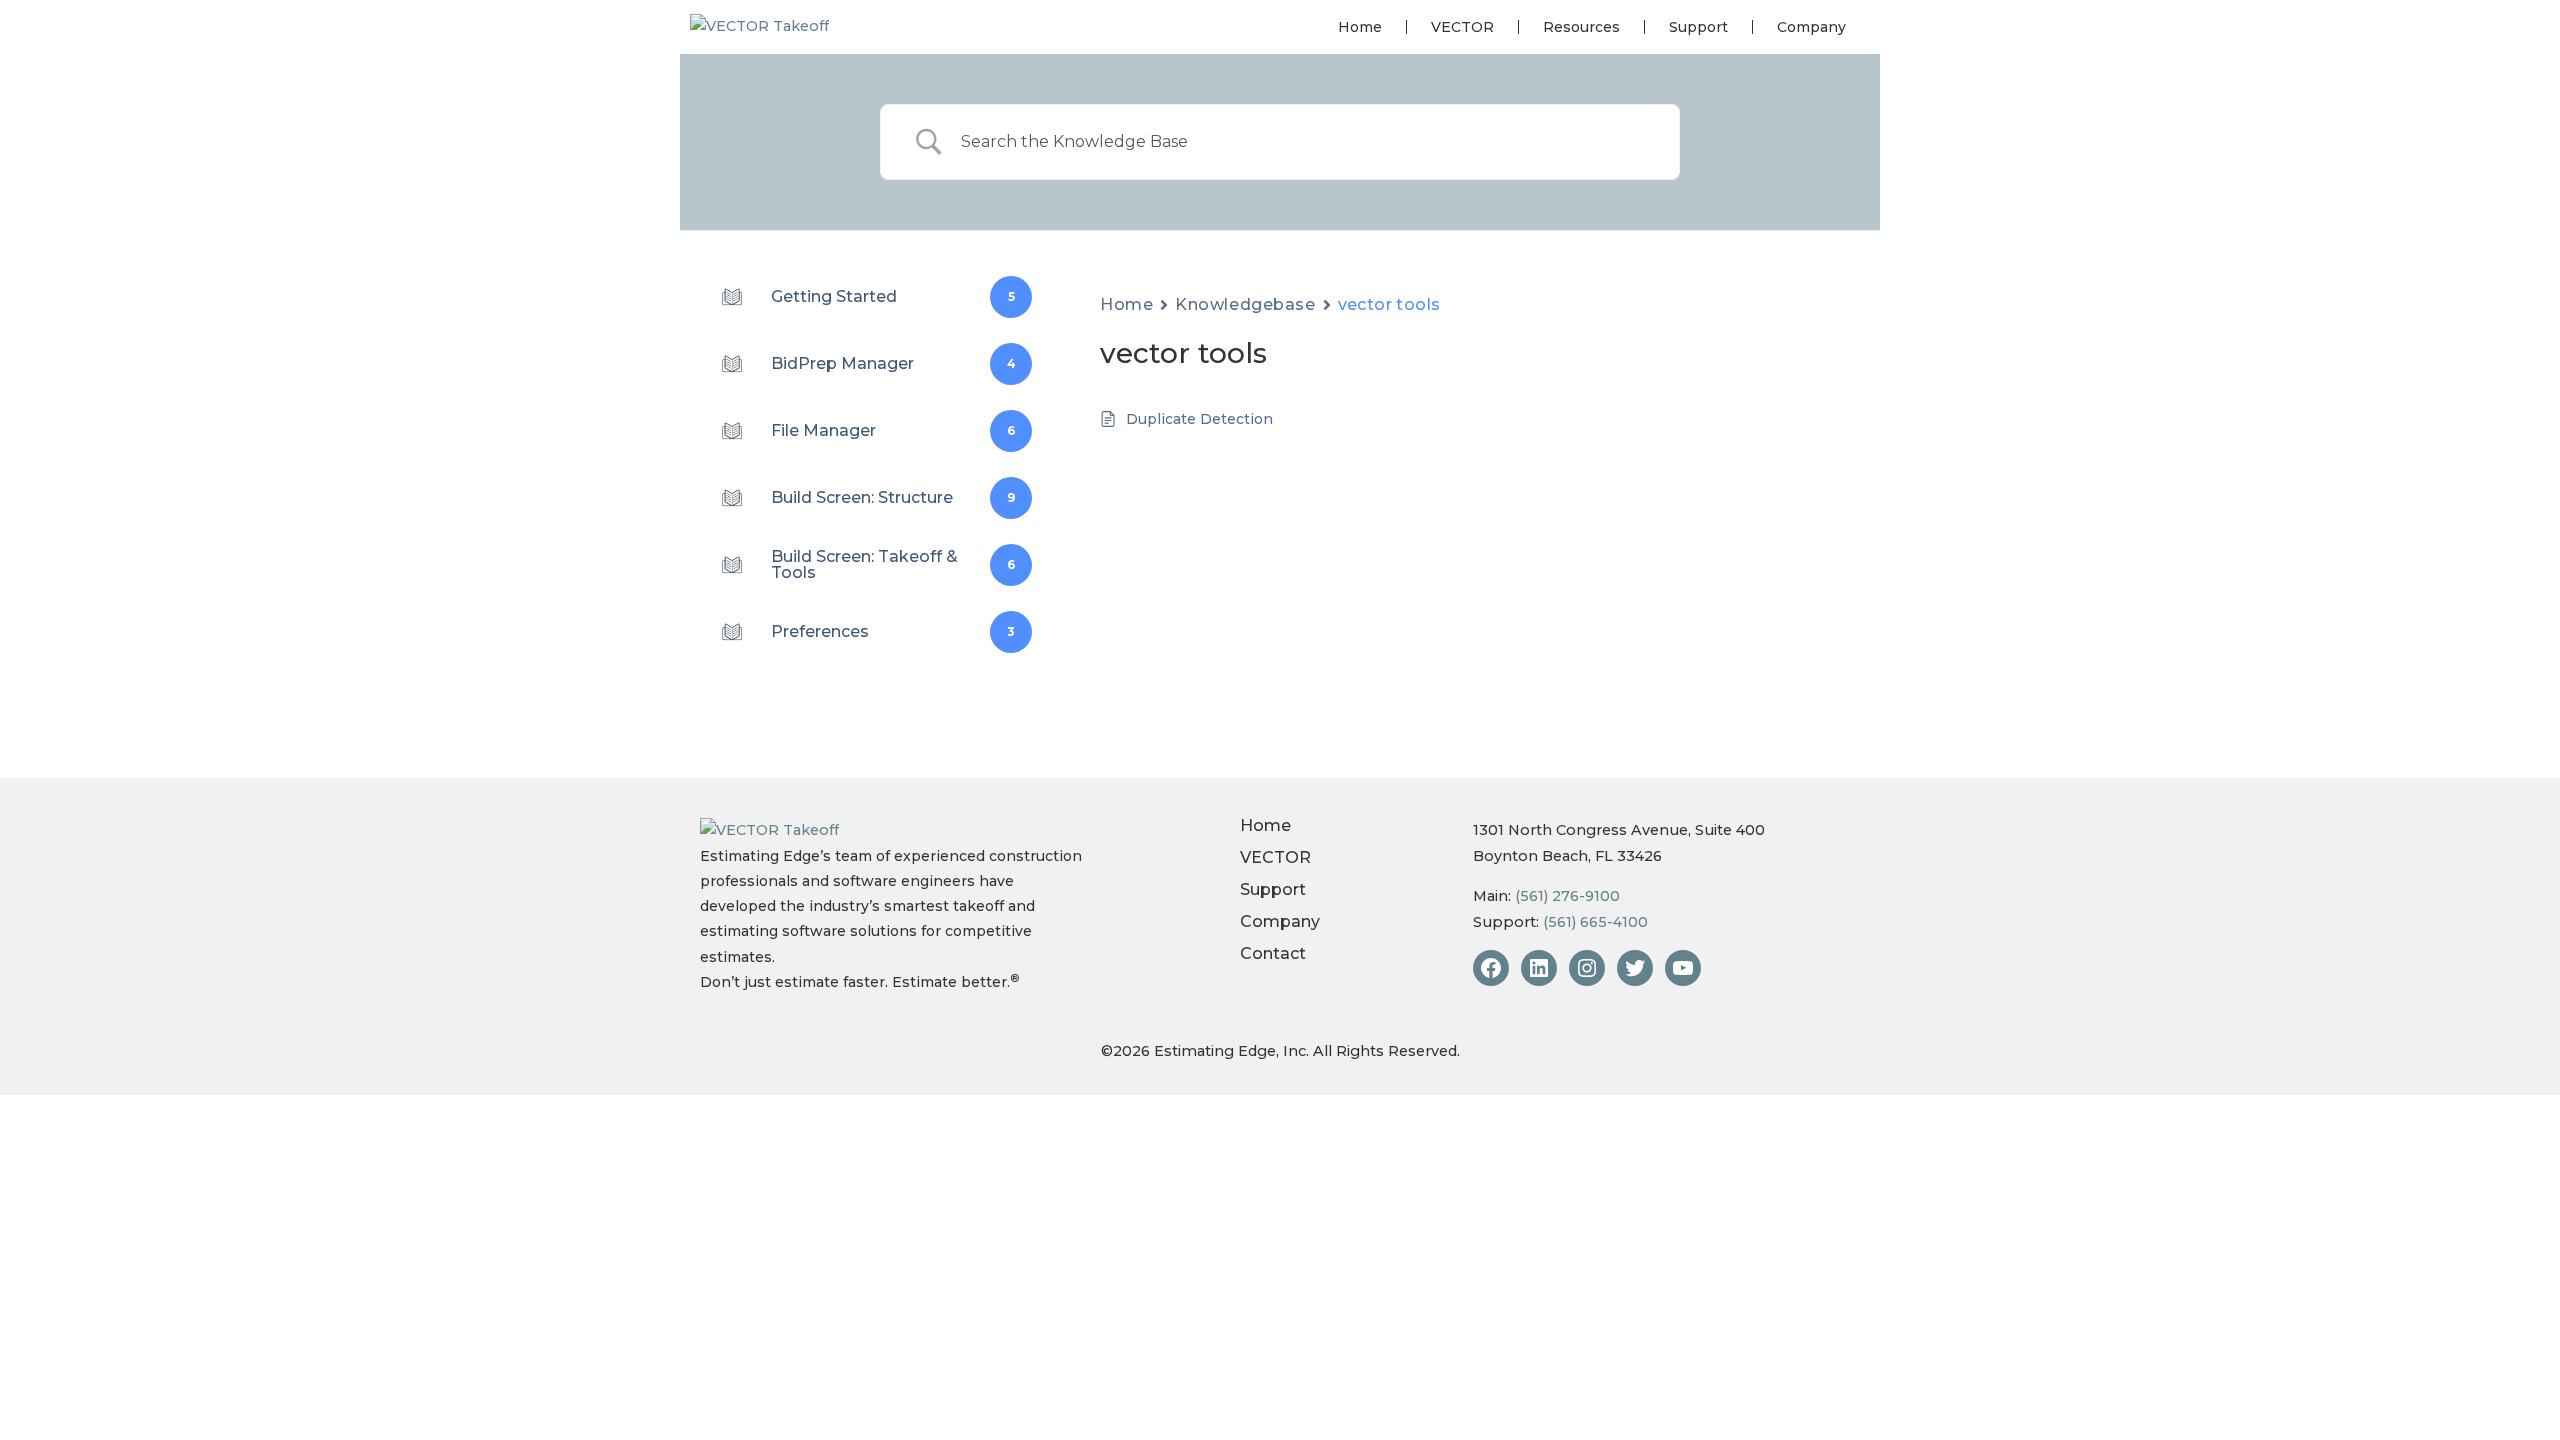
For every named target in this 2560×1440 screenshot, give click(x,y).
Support (1698, 27)
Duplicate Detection (1199, 419)
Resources (1581, 27)
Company (1811, 27)
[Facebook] (1491, 968)
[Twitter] (1635, 968)
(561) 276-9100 (1567, 896)
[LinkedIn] (1539, 968)
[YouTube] (1683, 968)
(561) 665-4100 (1595, 922)
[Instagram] (1587, 968)
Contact (1273, 953)
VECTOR (1462, 27)
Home (1360, 27)
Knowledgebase (1245, 304)
